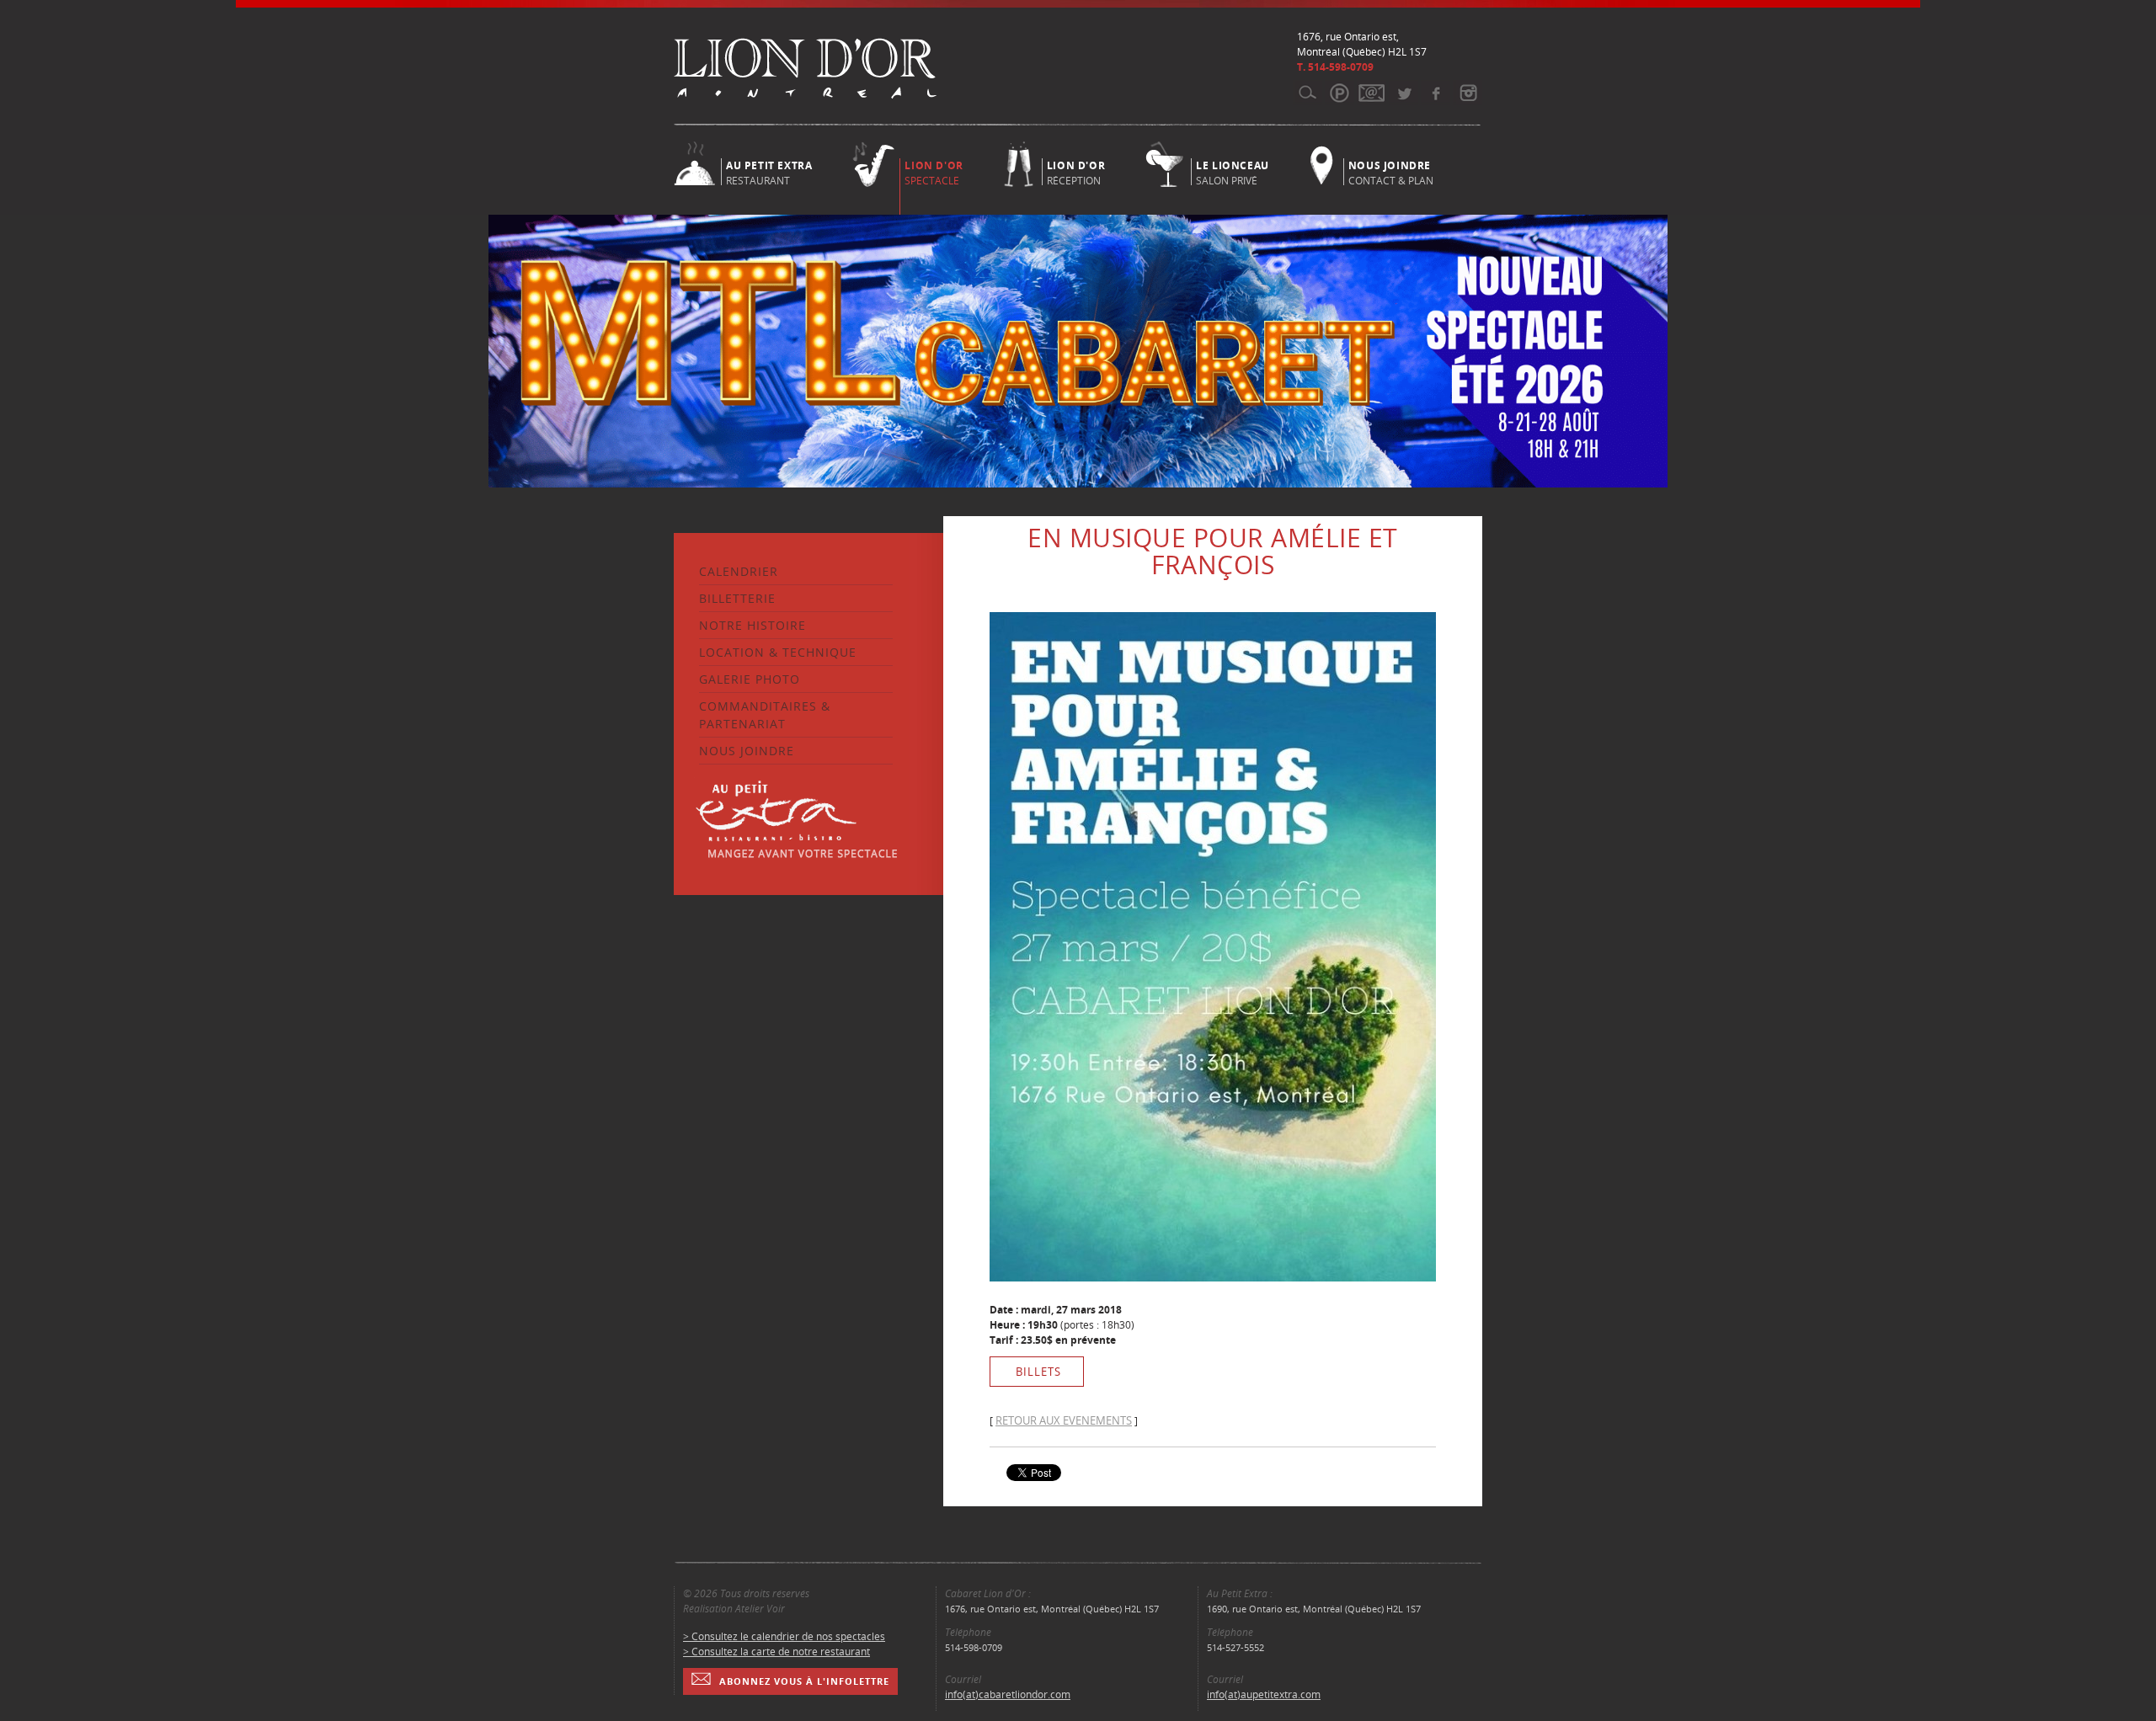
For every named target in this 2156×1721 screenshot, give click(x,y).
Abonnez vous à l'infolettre (804, 1681)
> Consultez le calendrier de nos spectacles (784, 1636)
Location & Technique (778, 652)
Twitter (1404, 93)
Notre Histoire (752, 625)
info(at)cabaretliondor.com (1008, 1694)
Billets (1038, 1372)
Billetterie (737, 598)
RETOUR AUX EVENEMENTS (1064, 1420)
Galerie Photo (750, 679)
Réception (1076, 172)
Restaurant (769, 172)
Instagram (1468, 93)
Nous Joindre (747, 751)
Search (1307, 93)
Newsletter (1372, 93)
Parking (1339, 93)
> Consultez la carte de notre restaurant (776, 1652)
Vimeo (1436, 93)
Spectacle (934, 173)
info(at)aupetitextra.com (1264, 1694)
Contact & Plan (1391, 172)
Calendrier (739, 571)
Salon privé (1233, 172)
